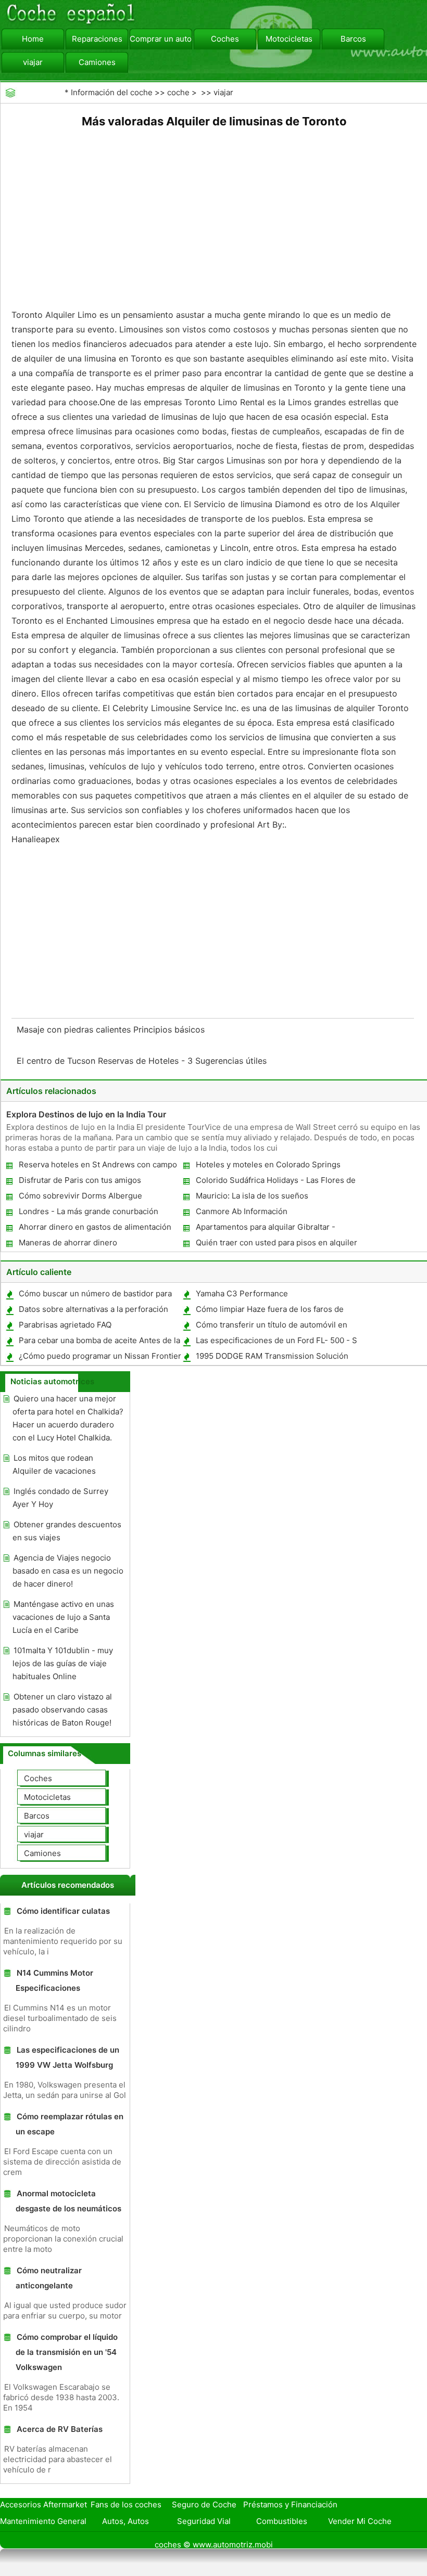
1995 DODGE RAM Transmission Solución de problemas (272, 1358)
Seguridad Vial (204, 2521)
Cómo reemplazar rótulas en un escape (70, 2124)
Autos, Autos (125, 2521)
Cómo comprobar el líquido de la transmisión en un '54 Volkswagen (67, 2352)
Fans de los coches (126, 2504)
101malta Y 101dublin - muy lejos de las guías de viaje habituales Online (63, 1663)
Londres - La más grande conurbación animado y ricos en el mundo (88, 1213)
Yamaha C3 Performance (242, 1293)
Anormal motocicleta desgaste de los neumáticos (68, 2201)
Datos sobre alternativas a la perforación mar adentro (93, 1311)
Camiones (97, 62)
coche (178, 92)
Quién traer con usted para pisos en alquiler (277, 1242)
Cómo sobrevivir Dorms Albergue (80, 1196)
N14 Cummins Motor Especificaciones (54, 1980)
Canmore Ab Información (242, 1211)
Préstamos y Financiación (290, 2504)
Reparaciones (97, 39)
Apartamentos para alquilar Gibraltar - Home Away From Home (265, 1229)
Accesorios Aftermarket (43, 2504)
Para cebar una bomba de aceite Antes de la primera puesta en (99, 1342)
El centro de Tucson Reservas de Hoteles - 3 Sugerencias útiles (143, 1061)
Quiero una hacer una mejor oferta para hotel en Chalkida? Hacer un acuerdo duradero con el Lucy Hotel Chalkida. (68, 1418)
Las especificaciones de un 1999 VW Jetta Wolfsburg (67, 2057)
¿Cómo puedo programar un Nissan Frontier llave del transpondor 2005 (99, 1358)
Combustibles (282, 2521)
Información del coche (112, 92)
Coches (225, 39)
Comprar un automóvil (161, 39)
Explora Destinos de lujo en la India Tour (86, 1114)
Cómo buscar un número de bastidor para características (95, 1296)
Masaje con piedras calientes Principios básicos (112, 1029)
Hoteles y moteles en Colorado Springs (268, 1164)
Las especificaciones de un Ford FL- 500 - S (277, 1340)
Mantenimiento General (43, 2521)
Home (33, 39)
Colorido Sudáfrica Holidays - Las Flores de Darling (275, 1182)
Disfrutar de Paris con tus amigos (80, 1180)
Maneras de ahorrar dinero (68, 1242)
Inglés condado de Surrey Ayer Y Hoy (60, 1498)
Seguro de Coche (204, 2504)
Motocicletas (289, 39)
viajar (33, 62)
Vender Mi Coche (360, 2521)
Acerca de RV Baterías (60, 2429)
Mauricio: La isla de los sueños (252, 1196)
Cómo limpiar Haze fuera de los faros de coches (269, 1311)
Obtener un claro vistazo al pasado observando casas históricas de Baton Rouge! (62, 1710)
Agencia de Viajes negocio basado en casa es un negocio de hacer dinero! (68, 1571)
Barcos (353, 39)
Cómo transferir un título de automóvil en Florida (271, 1327)
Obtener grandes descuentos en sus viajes (67, 1531)
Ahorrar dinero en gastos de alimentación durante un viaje (95, 1229)
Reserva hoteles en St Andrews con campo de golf (97, 1167)
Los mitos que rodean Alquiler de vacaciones (54, 1464)
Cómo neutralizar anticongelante (49, 2278)
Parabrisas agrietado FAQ (65, 1325)
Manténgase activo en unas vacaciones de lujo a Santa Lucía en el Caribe (63, 1617)
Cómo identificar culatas (63, 1911)
